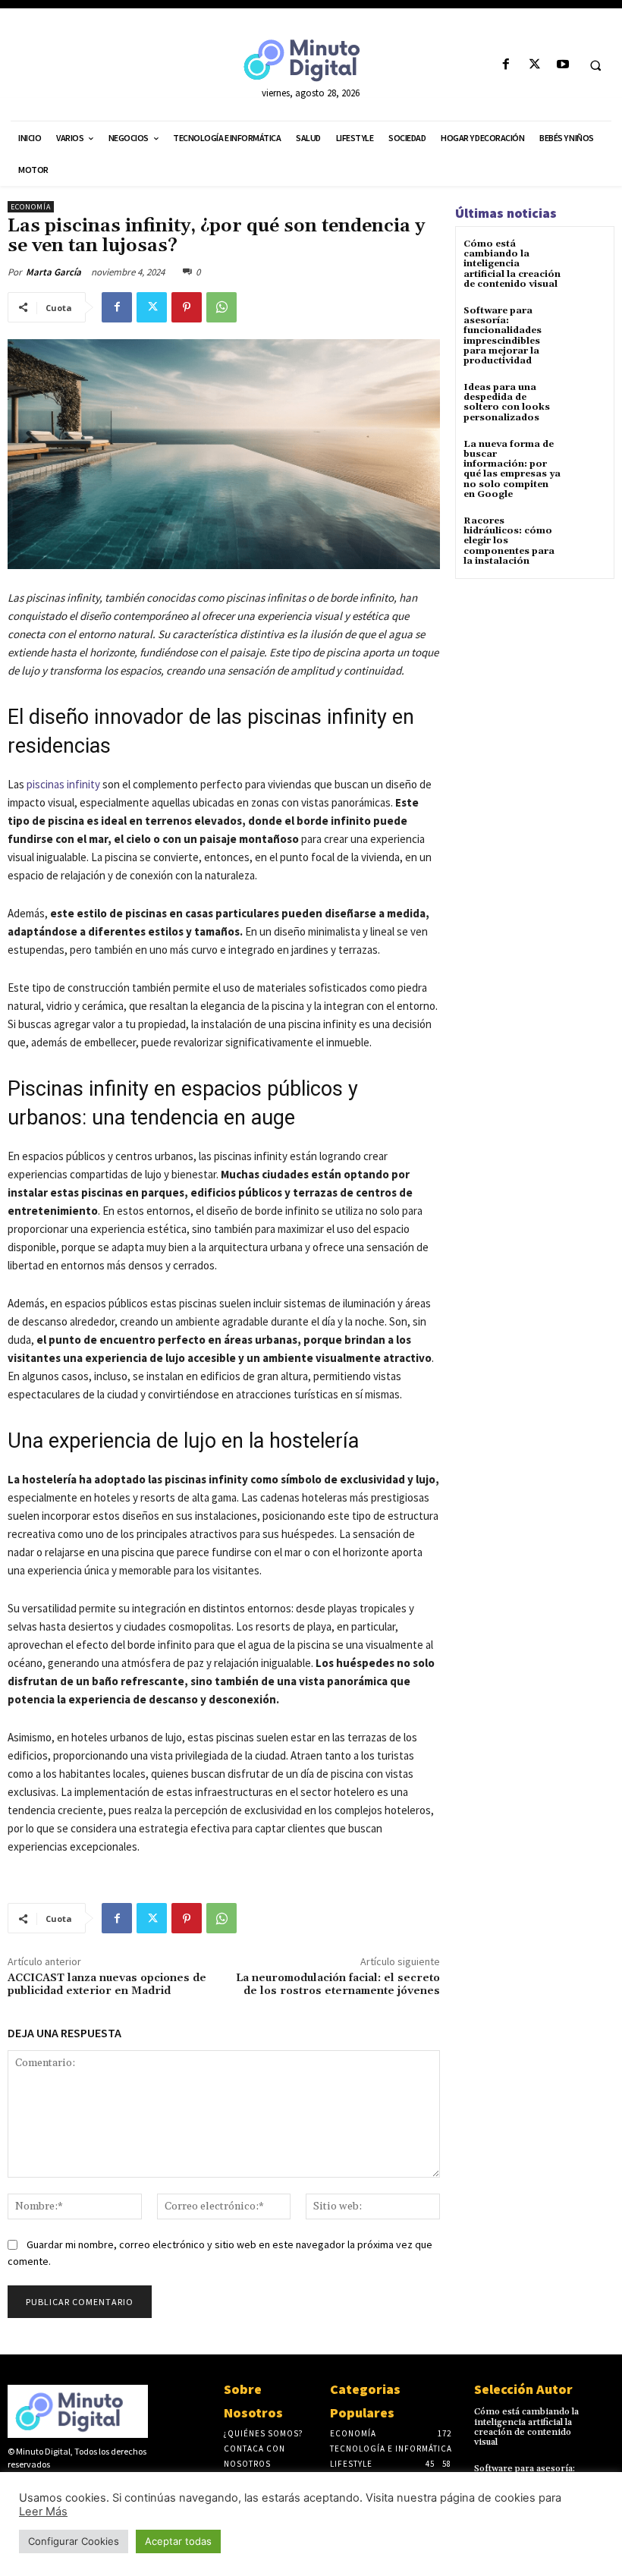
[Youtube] (562, 65)
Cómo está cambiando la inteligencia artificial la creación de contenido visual (512, 264)
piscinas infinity (63, 784)
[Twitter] (534, 65)
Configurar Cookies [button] (74, 2541)
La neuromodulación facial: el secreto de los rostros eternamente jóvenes (338, 1985)
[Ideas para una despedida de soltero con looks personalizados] (587, 401)
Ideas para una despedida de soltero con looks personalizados (507, 403)
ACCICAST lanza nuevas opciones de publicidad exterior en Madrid (107, 1985)
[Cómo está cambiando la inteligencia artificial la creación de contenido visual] (587, 258)
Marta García (53, 272)
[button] (595, 65)
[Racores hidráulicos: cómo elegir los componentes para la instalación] (587, 535)
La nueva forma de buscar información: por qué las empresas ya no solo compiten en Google (512, 469)
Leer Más (43, 2512)
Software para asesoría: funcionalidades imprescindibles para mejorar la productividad (503, 336)
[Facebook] (506, 65)
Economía (31, 207)
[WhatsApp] (221, 307)
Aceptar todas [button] (178, 2541)
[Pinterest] (187, 307)
